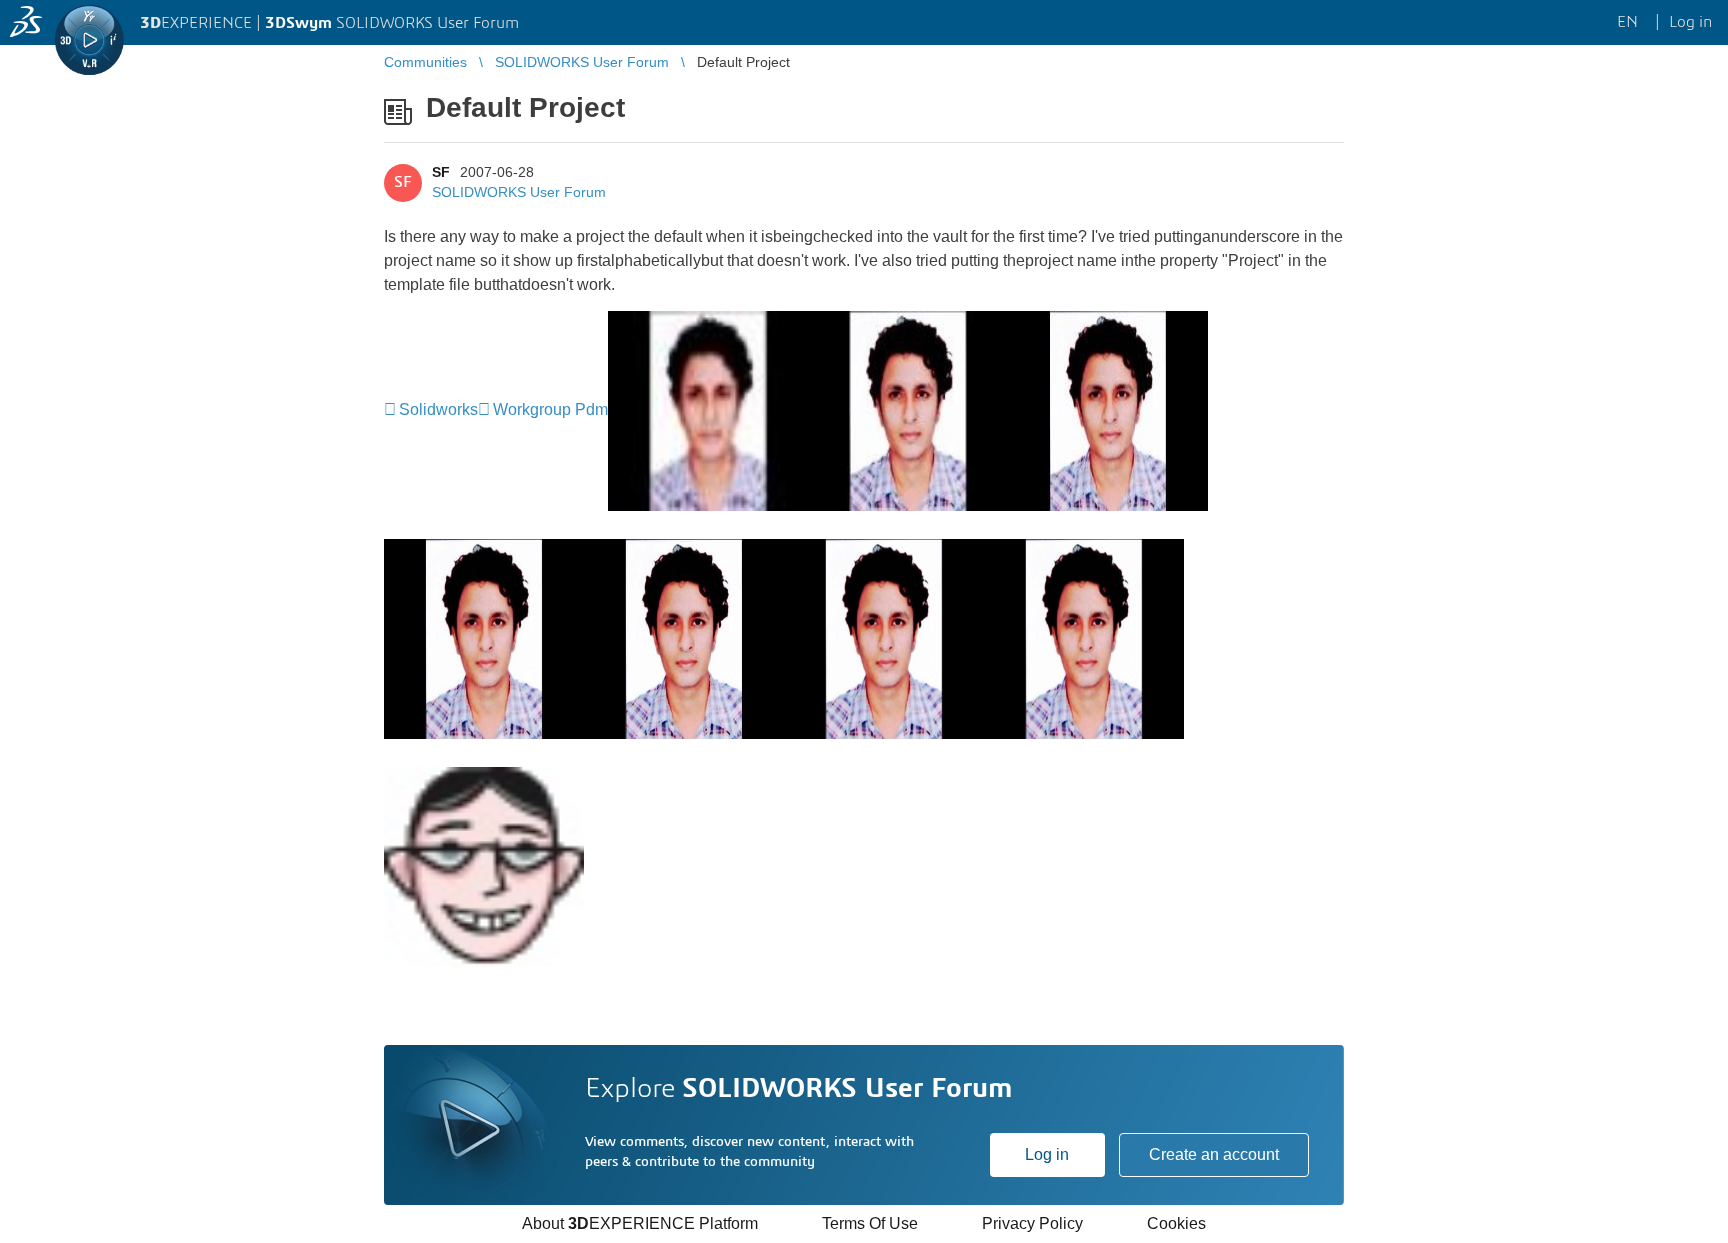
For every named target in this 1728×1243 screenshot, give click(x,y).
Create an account (1214, 1154)
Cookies (1176, 1223)
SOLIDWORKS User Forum (519, 192)
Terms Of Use (870, 1223)
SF (441, 172)
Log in (1047, 1154)
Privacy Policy (1032, 1223)
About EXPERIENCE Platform (640, 1223)
